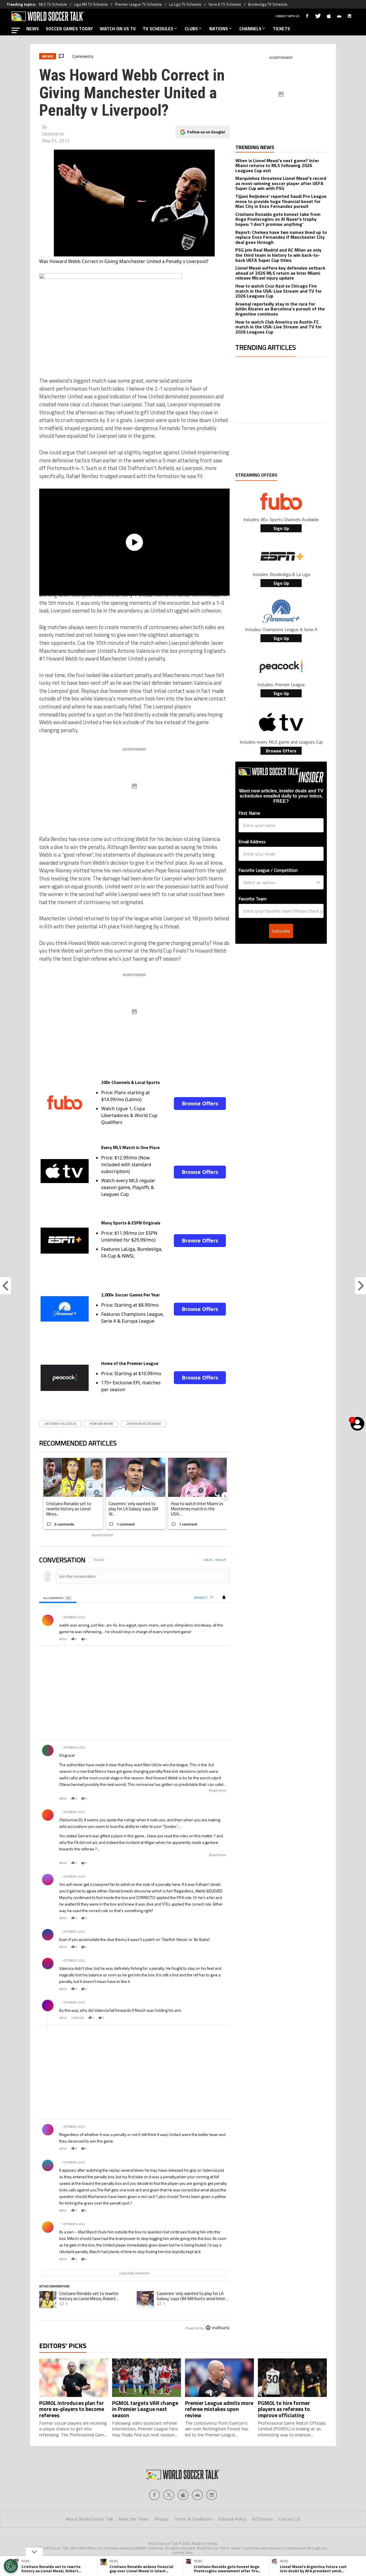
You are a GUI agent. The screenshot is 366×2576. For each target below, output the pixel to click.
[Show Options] (318, 882)
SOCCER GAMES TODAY (69, 29)
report (220, 1639)
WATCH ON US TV (118, 29)
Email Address (252, 842)
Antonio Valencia (60, 1424)
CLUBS (191, 29)
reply (63, 1639)
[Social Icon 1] (169, 2495)
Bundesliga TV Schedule (268, 4)
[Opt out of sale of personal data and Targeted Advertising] (11, 2566)
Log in (208, 1560)
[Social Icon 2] (183, 2495)
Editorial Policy (232, 2519)
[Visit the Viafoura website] (217, 2328)
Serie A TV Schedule (225, 4)
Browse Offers (200, 1103)
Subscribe (281, 931)
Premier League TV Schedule (138, 4)
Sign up (220, 1560)
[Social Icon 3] (197, 2495)
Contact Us (289, 2519)
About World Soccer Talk (89, 2519)
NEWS (33, 29)
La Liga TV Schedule (185, 4)
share (208, 1639)
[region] (134, 1944)
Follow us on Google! (206, 132)
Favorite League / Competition (268, 870)
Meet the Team (134, 2519)
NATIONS (219, 29)
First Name (249, 813)
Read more (218, 1790)
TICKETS (281, 29)
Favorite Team (252, 899)
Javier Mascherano (144, 1424)
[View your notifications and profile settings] (224, 1597)
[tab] (58, 1598)
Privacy (161, 2519)
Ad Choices (262, 2519)
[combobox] (279, 882)
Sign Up (281, 528)
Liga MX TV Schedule (91, 4)
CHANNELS (250, 29)
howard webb (101, 1424)
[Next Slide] (225, 1496)
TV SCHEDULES (158, 29)
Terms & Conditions (193, 2519)
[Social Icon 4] (212, 2495)
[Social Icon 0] (154, 2495)
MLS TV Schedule (53, 4)
